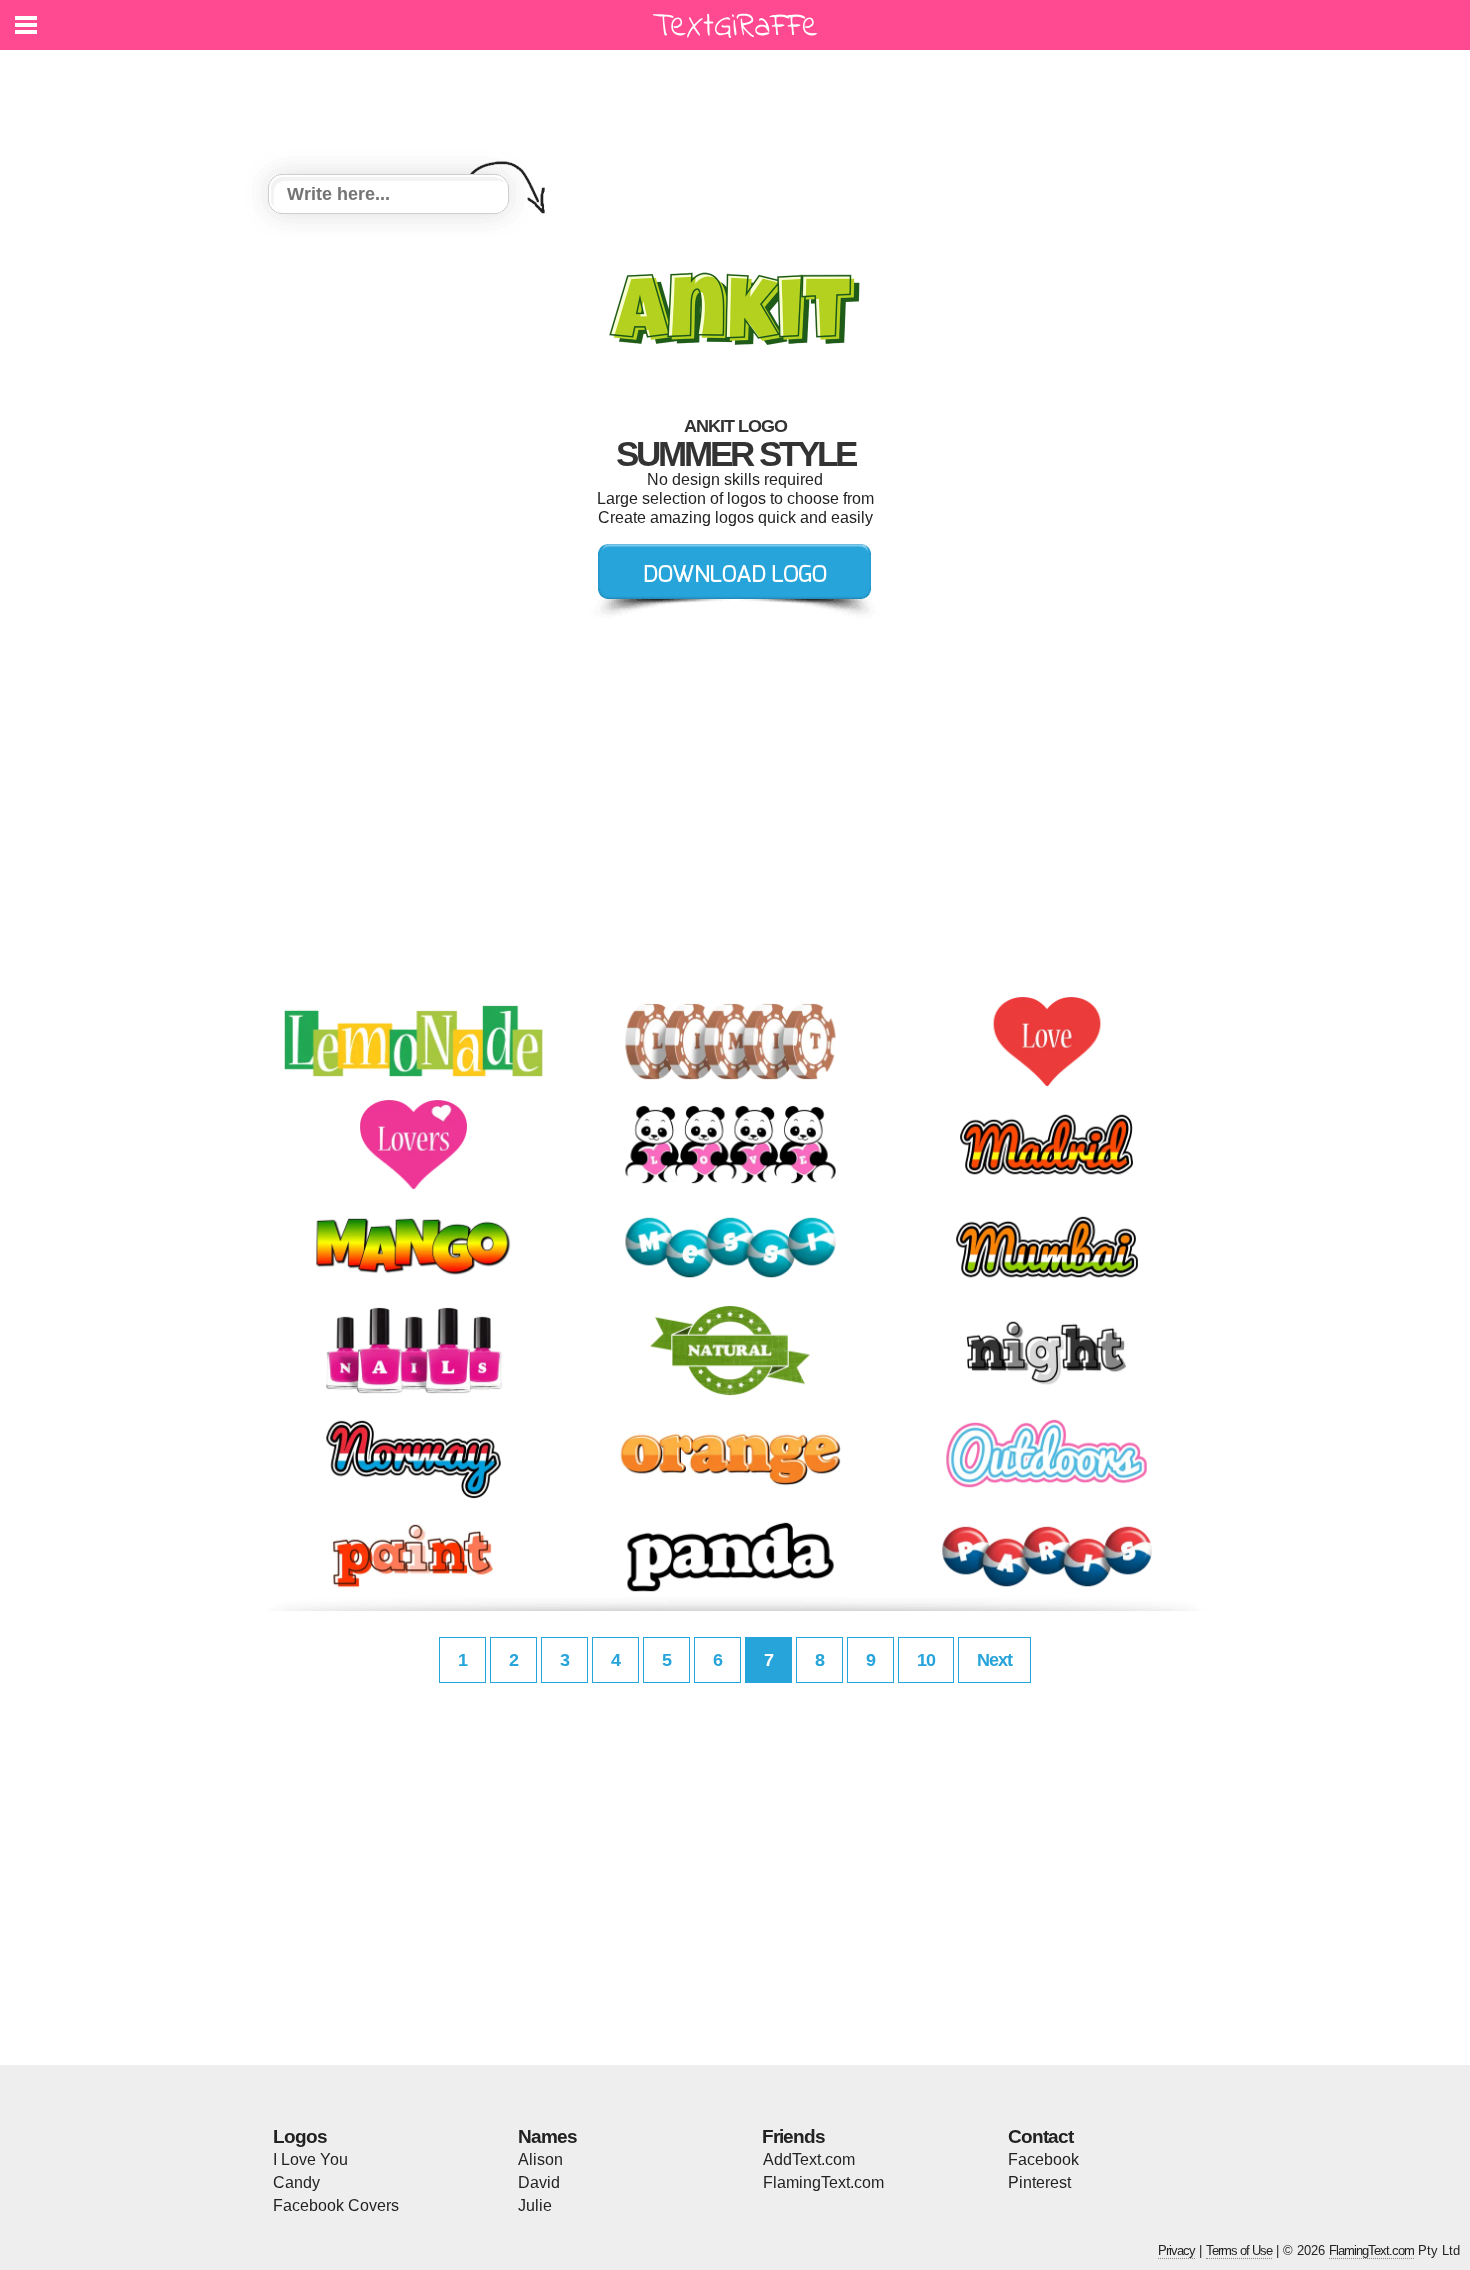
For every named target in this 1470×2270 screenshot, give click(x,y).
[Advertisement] (740, 100)
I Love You (310, 2159)
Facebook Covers (336, 2205)
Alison (540, 2159)
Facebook (1043, 2159)
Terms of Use (1239, 2250)
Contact (1040, 2136)
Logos (300, 2136)
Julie (535, 2205)
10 (926, 1660)
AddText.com (809, 2159)
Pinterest (1039, 2182)
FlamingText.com (823, 2182)
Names (547, 2136)
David (539, 2182)
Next (994, 1660)
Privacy (1176, 2250)
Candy (296, 2182)
